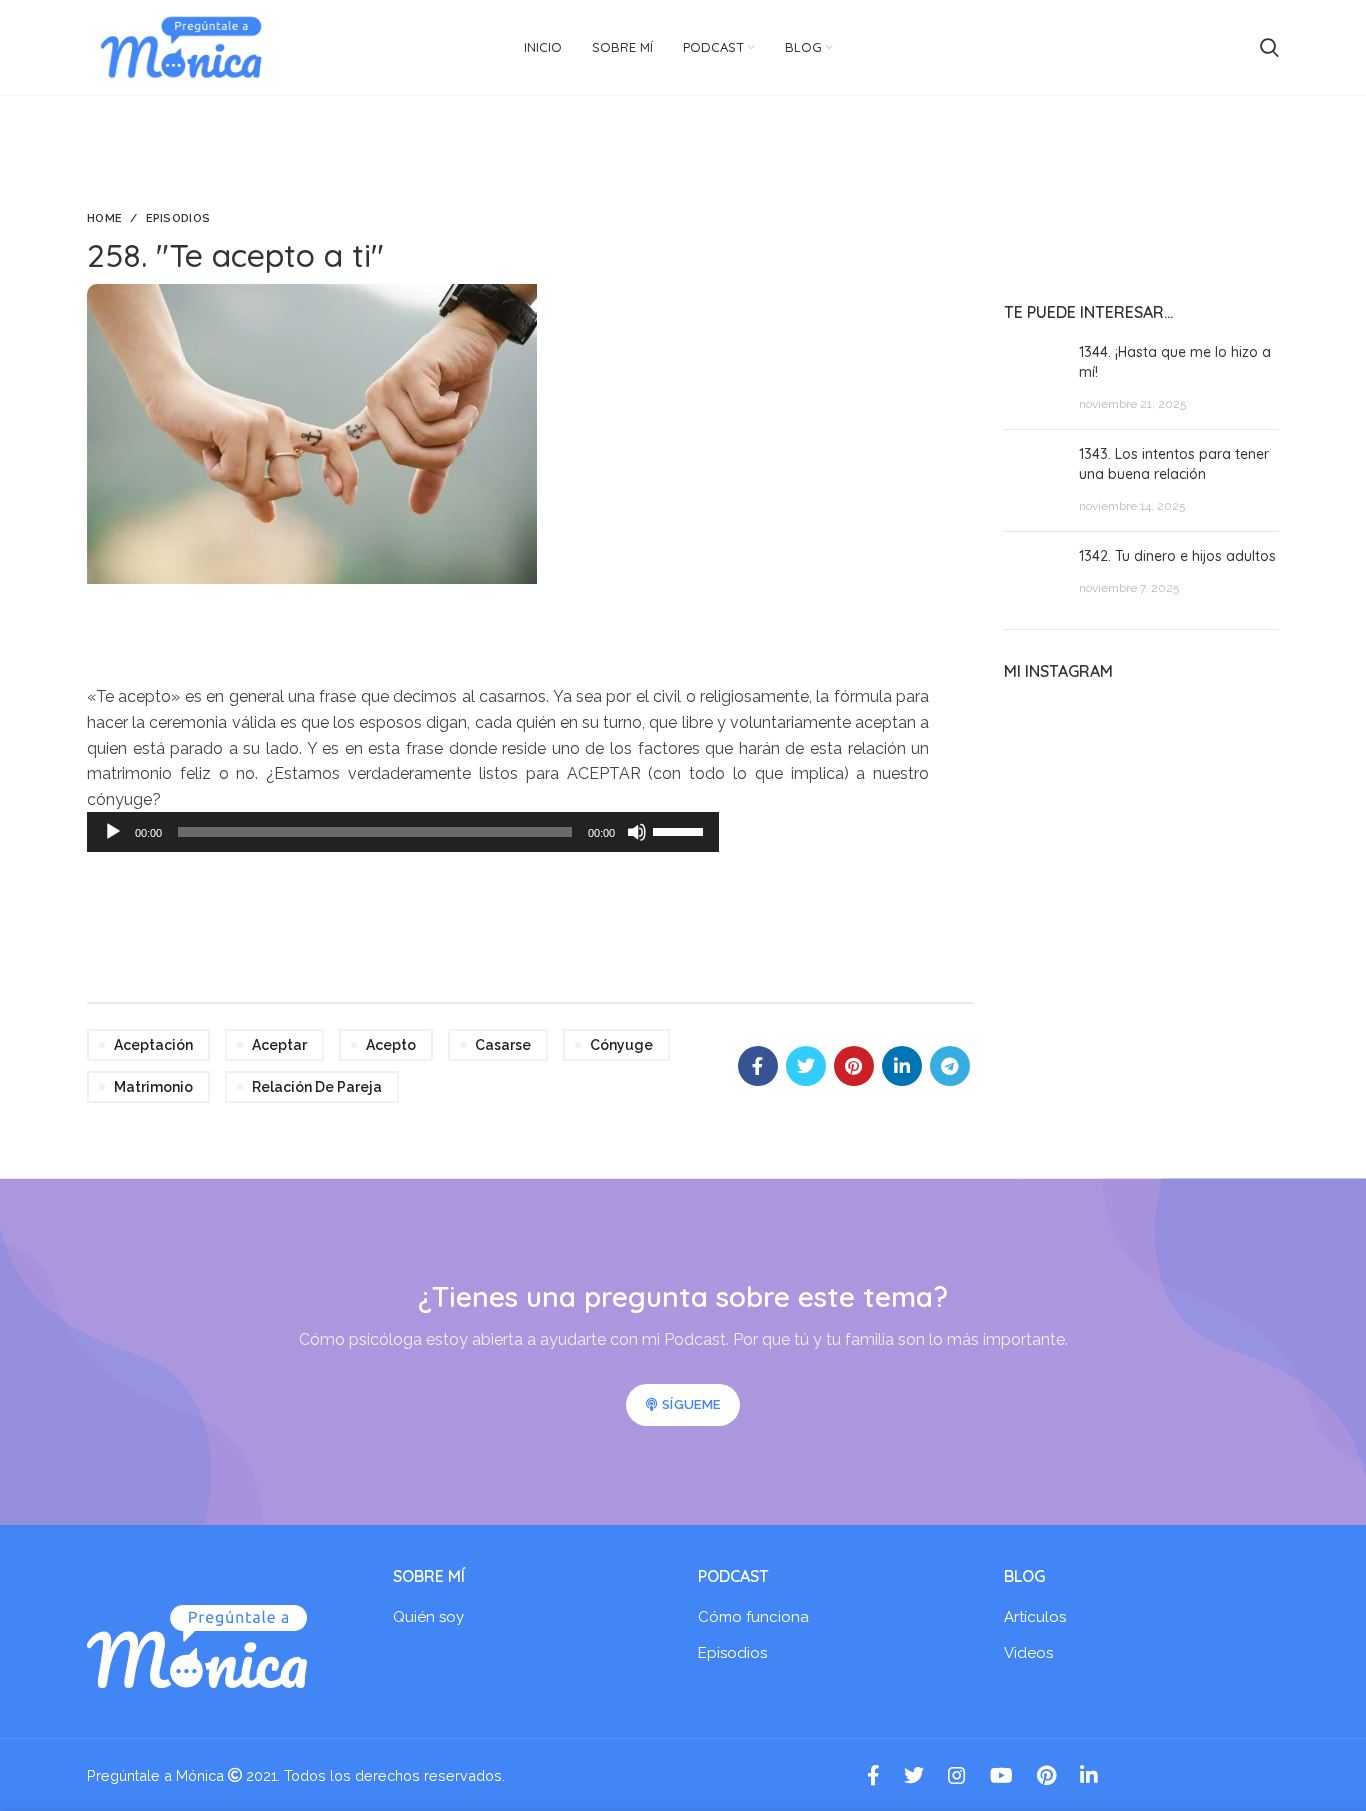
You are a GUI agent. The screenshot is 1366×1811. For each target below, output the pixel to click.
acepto (391, 1045)
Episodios (178, 218)
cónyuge (621, 1045)
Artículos (1035, 1617)
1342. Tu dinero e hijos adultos (1177, 556)
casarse (503, 1045)
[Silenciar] (637, 832)
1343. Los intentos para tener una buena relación (1174, 464)
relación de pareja (317, 1087)
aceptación (153, 1045)
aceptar (279, 1045)
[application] (403, 832)
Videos (1028, 1653)
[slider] (681, 830)
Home (104, 218)
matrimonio (153, 1087)
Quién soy (428, 1617)
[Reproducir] (113, 832)
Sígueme (691, 1404)
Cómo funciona (753, 1617)
